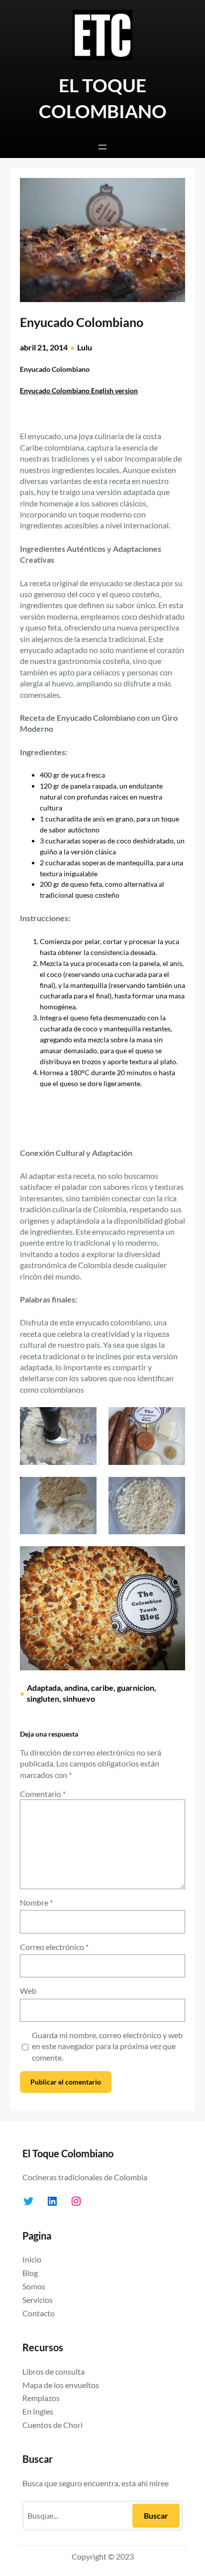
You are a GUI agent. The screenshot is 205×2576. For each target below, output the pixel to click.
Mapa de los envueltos (61, 2385)
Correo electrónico (54, 1947)
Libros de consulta (53, 2371)
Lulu (85, 347)
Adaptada (44, 1688)
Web (28, 1991)
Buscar (156, 2515)
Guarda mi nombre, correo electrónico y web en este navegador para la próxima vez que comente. (107, 2046)
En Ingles (38, 2411)
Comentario (43, 1794)
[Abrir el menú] (102, 147)
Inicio (32, 2259)
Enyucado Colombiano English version (79, 391)
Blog (30, 2273)
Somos (34, 2286)
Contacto (39, 2313)
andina (76, 1688)
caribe (102, 1688)
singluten (43, 1698)
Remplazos (41, 2398)
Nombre (36, 1902)
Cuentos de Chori (52, 2425)
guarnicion (136, 1688)
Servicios (38, 2300)
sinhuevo (79, 1698)
